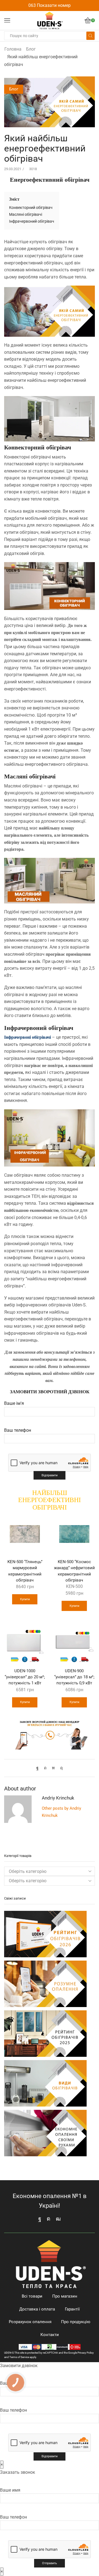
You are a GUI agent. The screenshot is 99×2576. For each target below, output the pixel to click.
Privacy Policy (86, 2353)
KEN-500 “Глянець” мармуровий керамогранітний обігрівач (25, 1571)
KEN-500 (74, 1586)
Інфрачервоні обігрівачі (28, 1037)
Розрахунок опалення (30, 2322)
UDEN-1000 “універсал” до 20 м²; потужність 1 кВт (25, 1677)
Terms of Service (19, 2357)
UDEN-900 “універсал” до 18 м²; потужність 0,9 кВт (74, 1677)
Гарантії (72, 2309)
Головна (13, 49)
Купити (25, 1599)
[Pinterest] (45, 1768)
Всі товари (32, 2296)
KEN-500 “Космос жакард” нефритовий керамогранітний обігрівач (74, 1571)
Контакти (50, 2335)
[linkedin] (53, 1768)
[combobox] (50, 1881)
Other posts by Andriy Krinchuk (61, 1812)
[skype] (60, 1768)
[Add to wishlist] (38, 1521)
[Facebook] (39, 1768)
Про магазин (65, 2296)
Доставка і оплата (37, 2309)
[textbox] (28, 1881)
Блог (31, 49)
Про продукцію (76, 2322)
